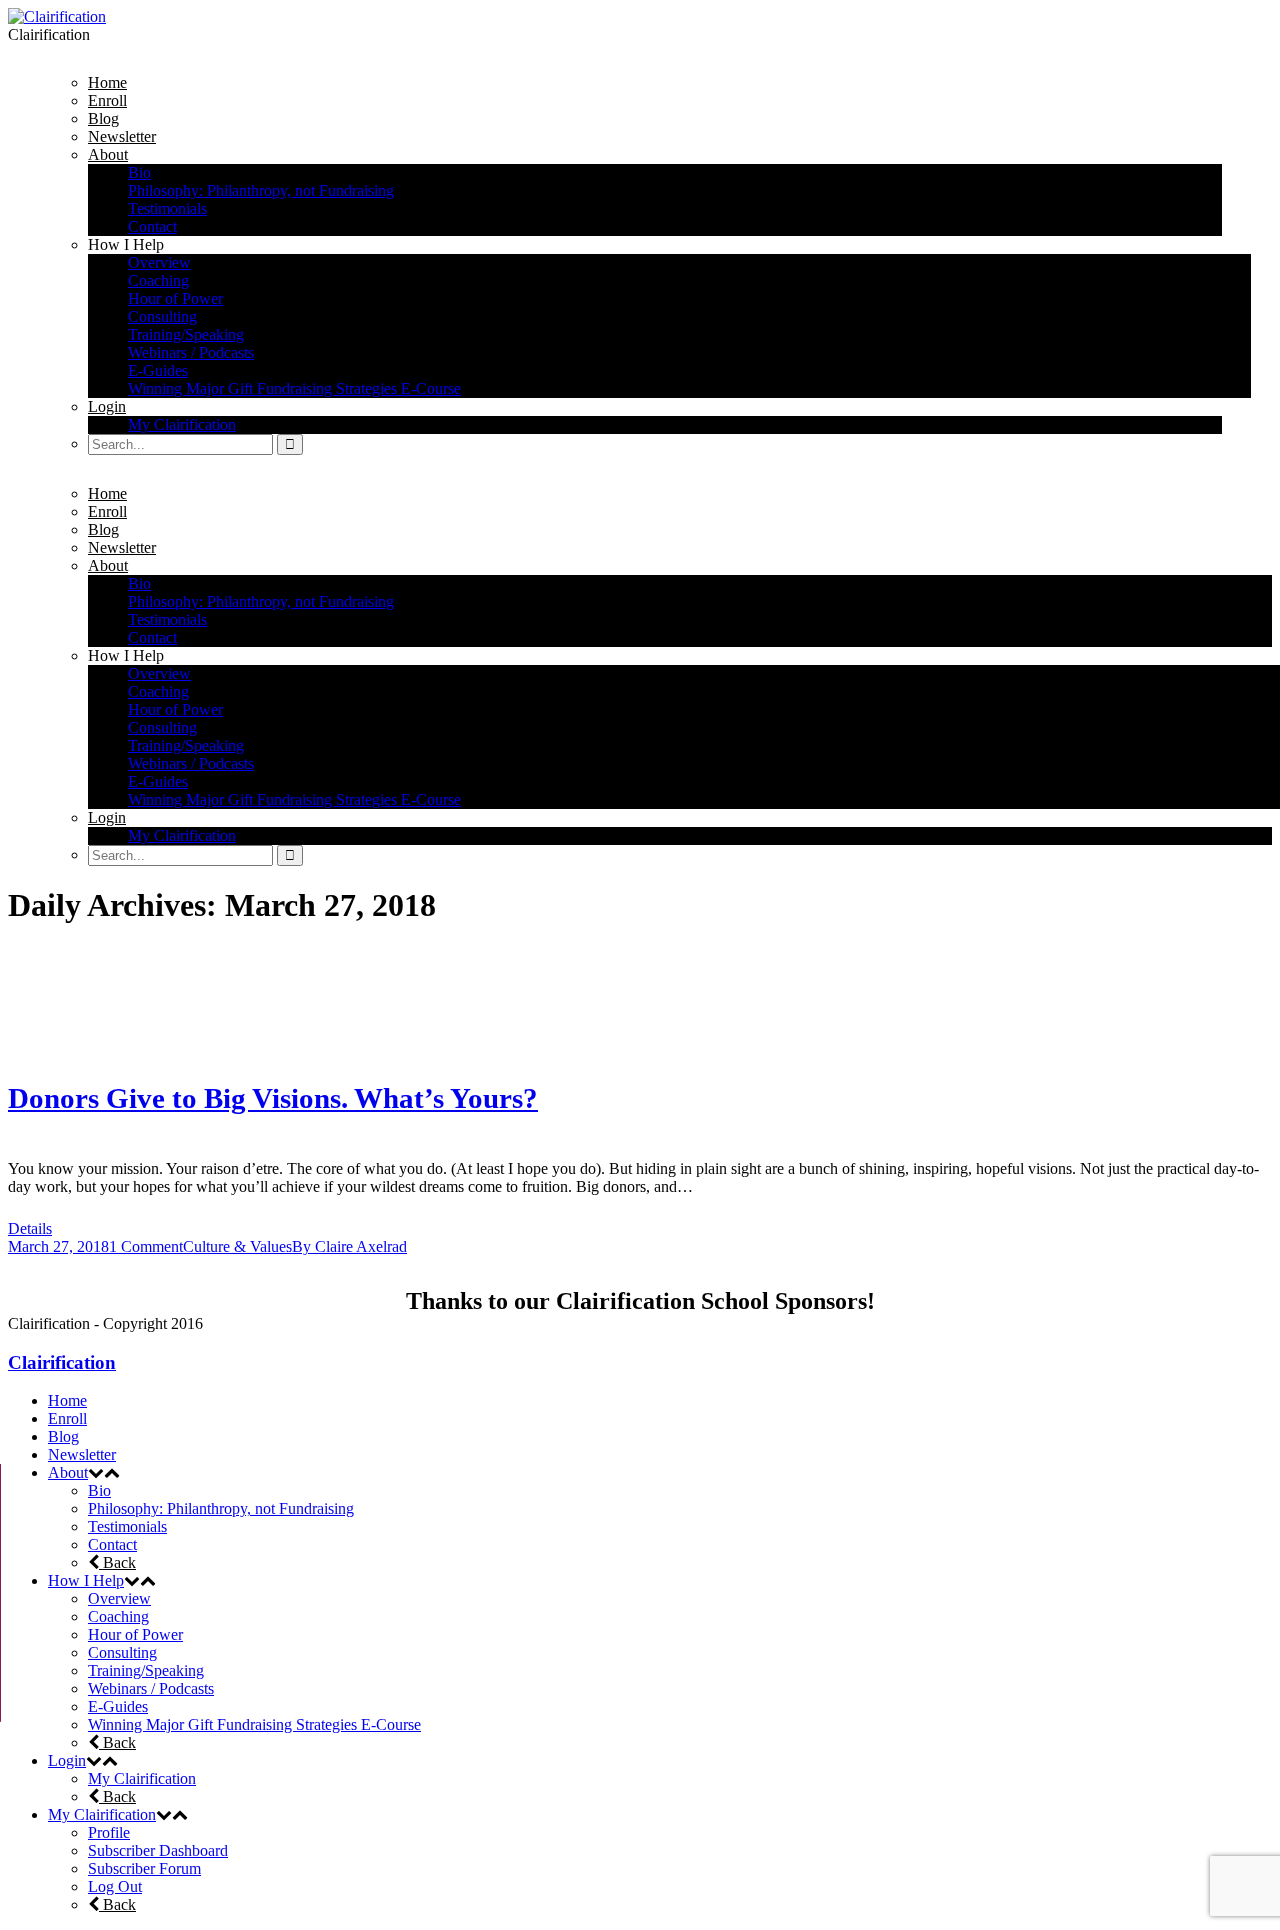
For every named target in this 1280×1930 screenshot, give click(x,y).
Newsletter (82, 1454)
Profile (109, 1832)
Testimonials (127, 1526)
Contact (112, 1544)
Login (67, 1760)
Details (30, 1228)
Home (67, 1400)
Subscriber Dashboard (158, 1850)
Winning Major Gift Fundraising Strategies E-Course (254, 1724)
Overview (119, 1598)
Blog (63, 1436)
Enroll (67, 1418)
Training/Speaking (146, 1670)
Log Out (115, 1886)
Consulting (122, 1652)
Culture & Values (237, 1246)
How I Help (86, 1580)
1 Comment (146, 1246)
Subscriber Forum (144, 1868)
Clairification (62, 1362)
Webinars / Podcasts (151, 1688)
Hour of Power (135, 1634)
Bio (99, 1490)
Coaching (118, 1616)
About (68, 1472)
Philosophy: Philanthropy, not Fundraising (221, 1508)
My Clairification (142, 1778)
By (349, 1246)
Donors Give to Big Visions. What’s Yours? (273, 1098)
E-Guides (118, 1706)
